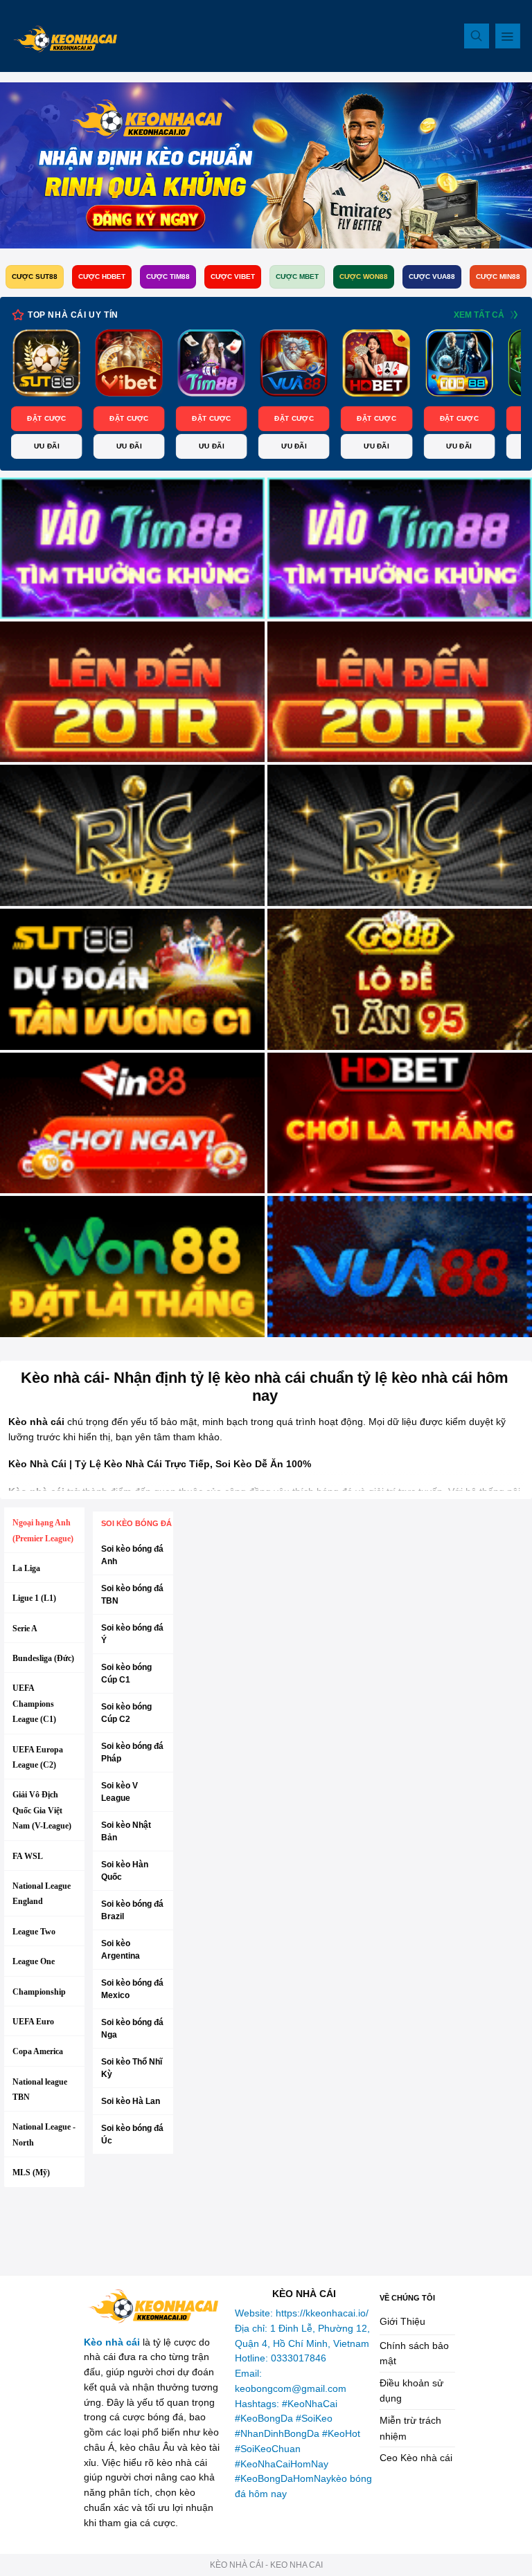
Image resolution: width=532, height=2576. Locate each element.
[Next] (493, 395)
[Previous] (39, 395)
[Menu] (508, 36)
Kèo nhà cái (112, 2342)
